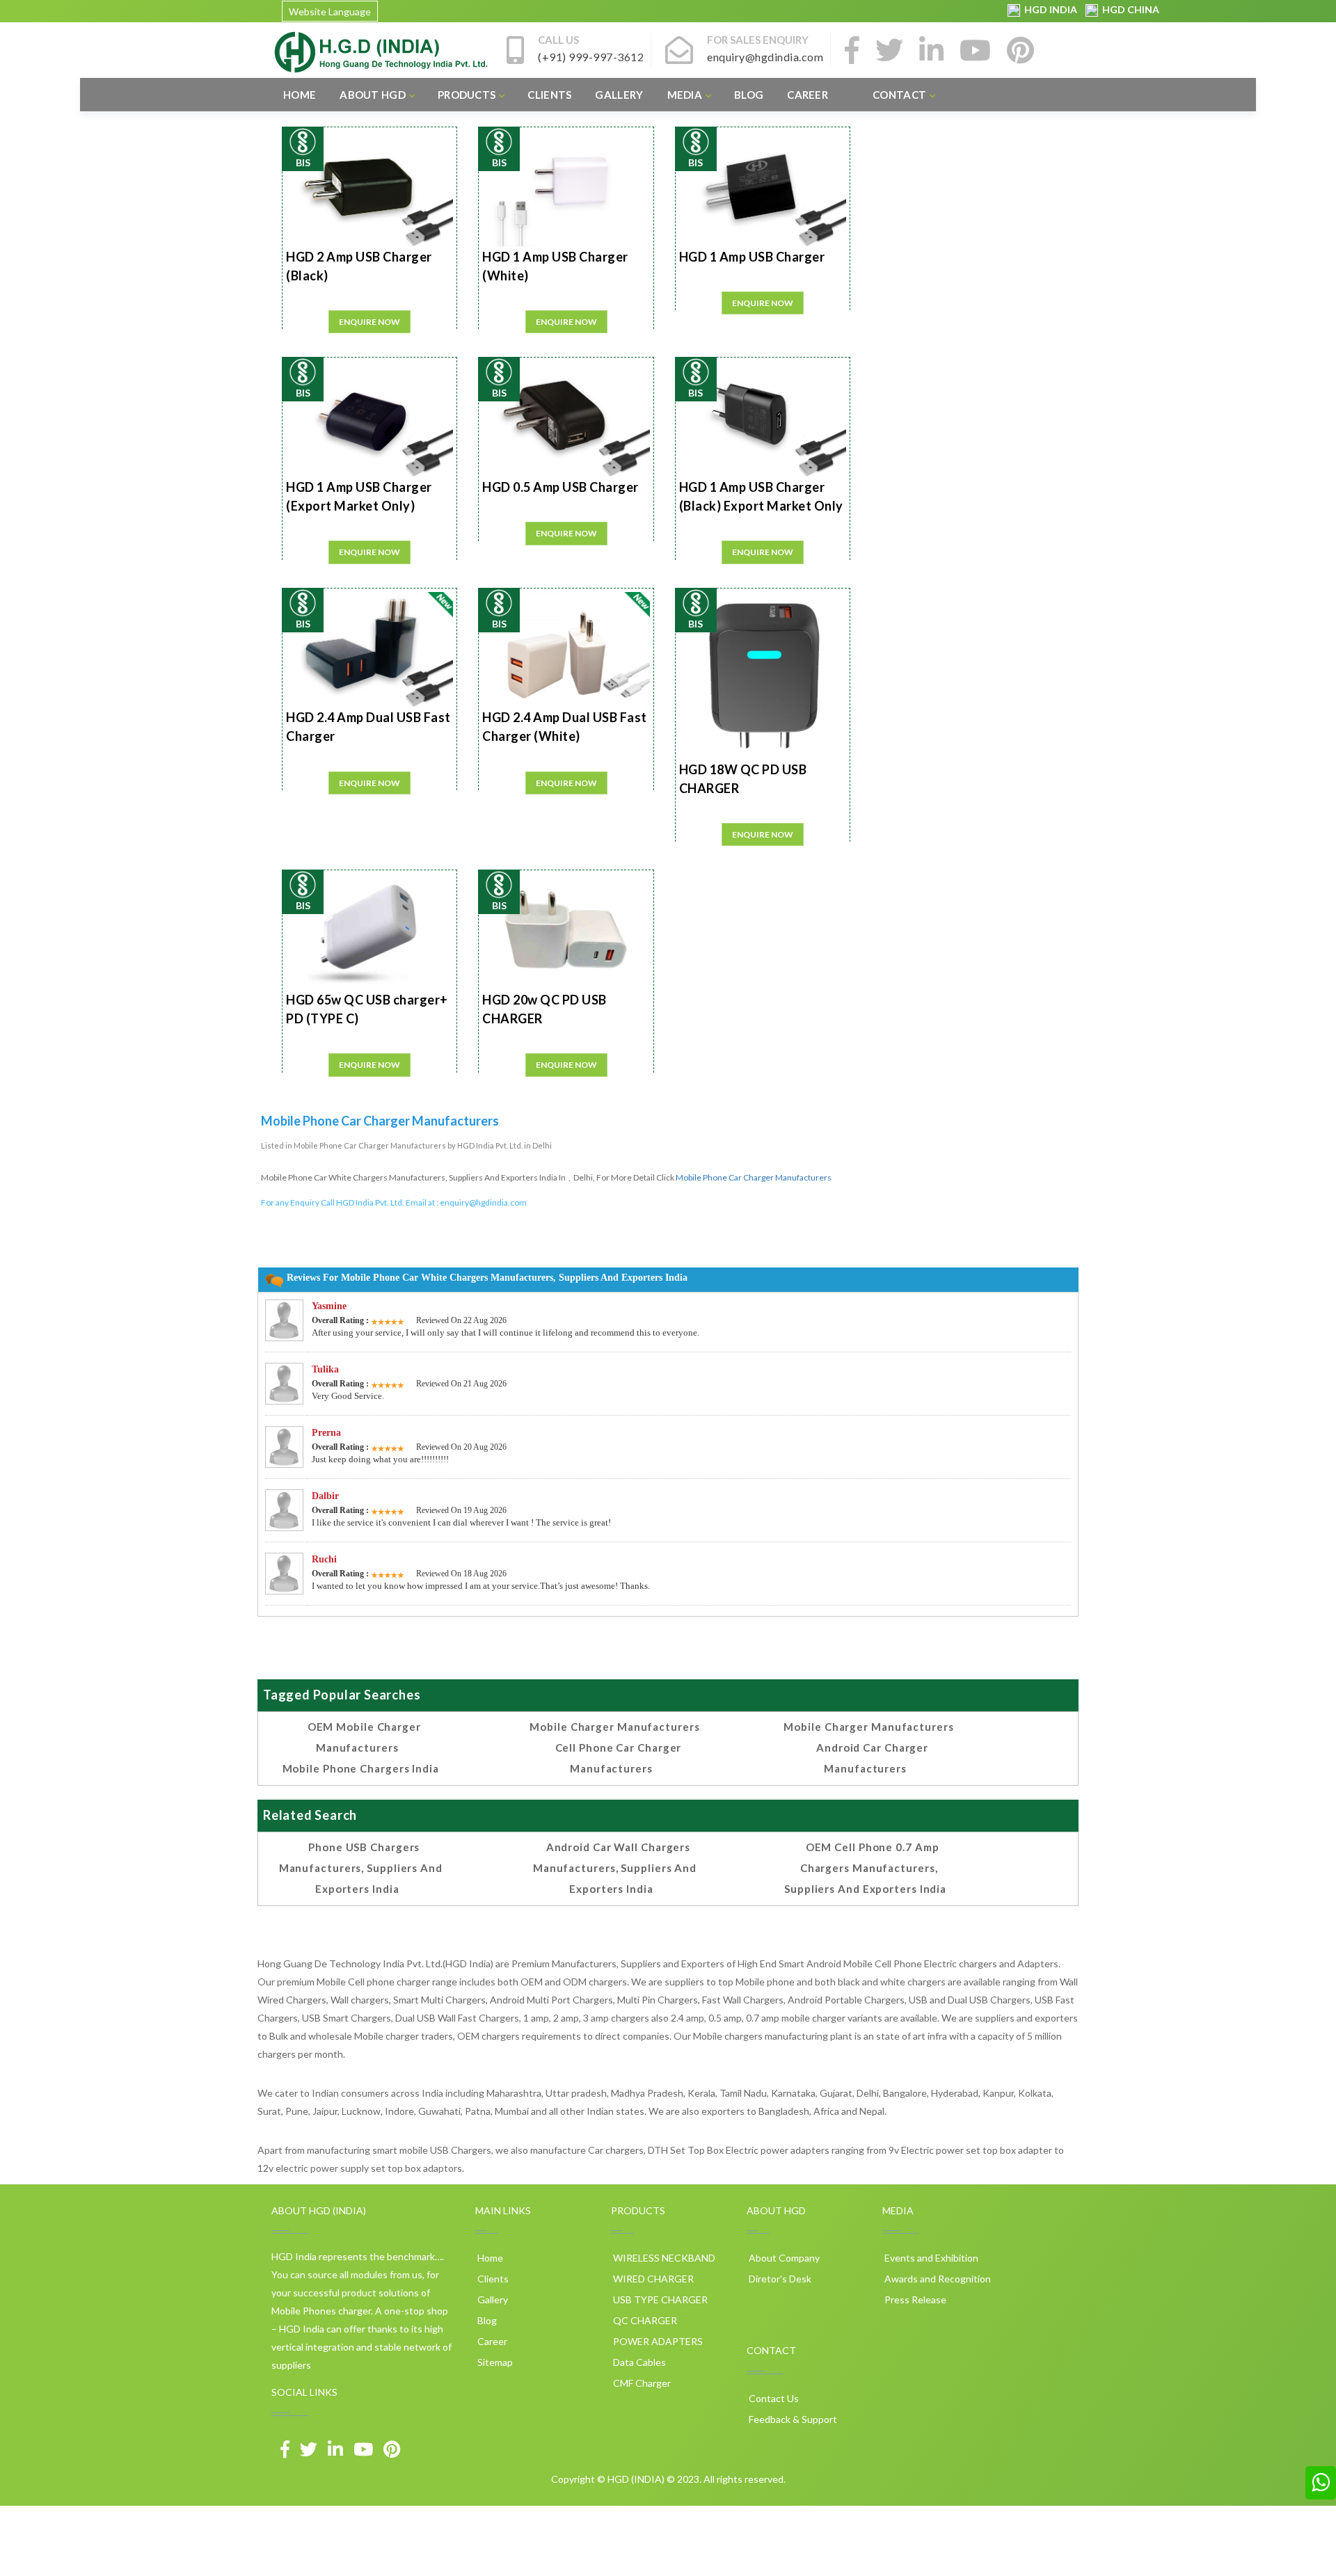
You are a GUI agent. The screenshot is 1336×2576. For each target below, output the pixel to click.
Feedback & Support (792, 2419)
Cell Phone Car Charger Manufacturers (619, 1758)
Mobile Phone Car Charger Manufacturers (754, 1177)
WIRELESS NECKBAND (663, 2258)
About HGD (373, 95)
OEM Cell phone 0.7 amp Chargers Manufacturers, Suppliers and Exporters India (865, 1868)
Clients (549, 95)
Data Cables (638, 2362)
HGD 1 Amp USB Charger (752, 257)
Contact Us (773, 2398)
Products (467, 95)
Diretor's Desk (779, 2279)
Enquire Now (369, 322)
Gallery (619, 95)
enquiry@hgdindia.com (483, 1202)
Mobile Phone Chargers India (361, 1768)
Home (300, 95)
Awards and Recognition (937, 2279)
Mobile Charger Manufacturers (614, 1727)
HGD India (1050, 9)
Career (808, 95)
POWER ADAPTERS (657, 2341)
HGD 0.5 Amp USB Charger (560, 487)
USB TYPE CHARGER (659, 2299)
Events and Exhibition (930, 2258)
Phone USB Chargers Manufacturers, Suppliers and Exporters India (361, 1868)
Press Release (914, 2299)
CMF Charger (641, 2383)
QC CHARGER (644, 2320)
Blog (749, 95)
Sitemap (494, 2362)
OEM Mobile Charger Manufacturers (364, 1737)
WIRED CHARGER (652, 2279)
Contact (899, 95)
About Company (783, 2258)
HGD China (1129, 9)
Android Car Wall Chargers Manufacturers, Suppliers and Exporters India (615, 1868)
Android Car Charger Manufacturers (872, 1758)
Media (685, 95)
